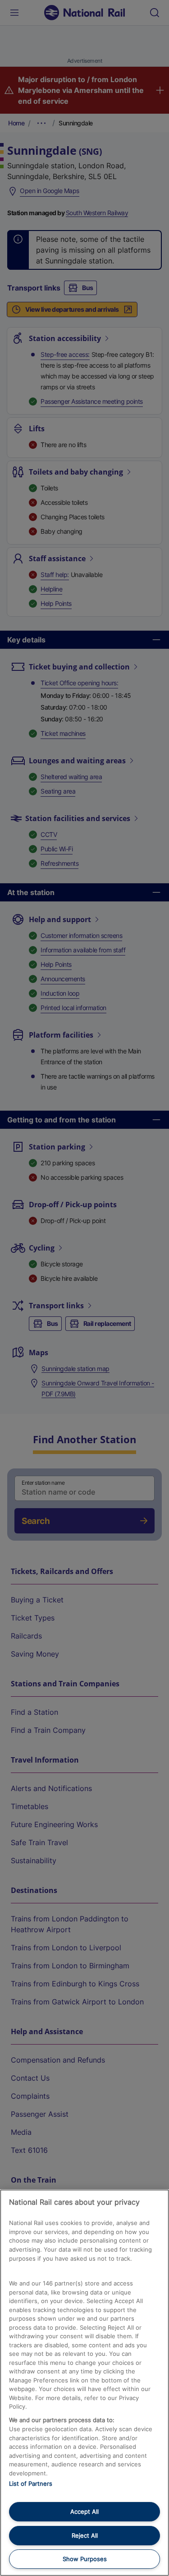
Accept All (84, 2511)
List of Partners (31, 2484)
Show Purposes (85, 2559)
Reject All (85, 2535)
